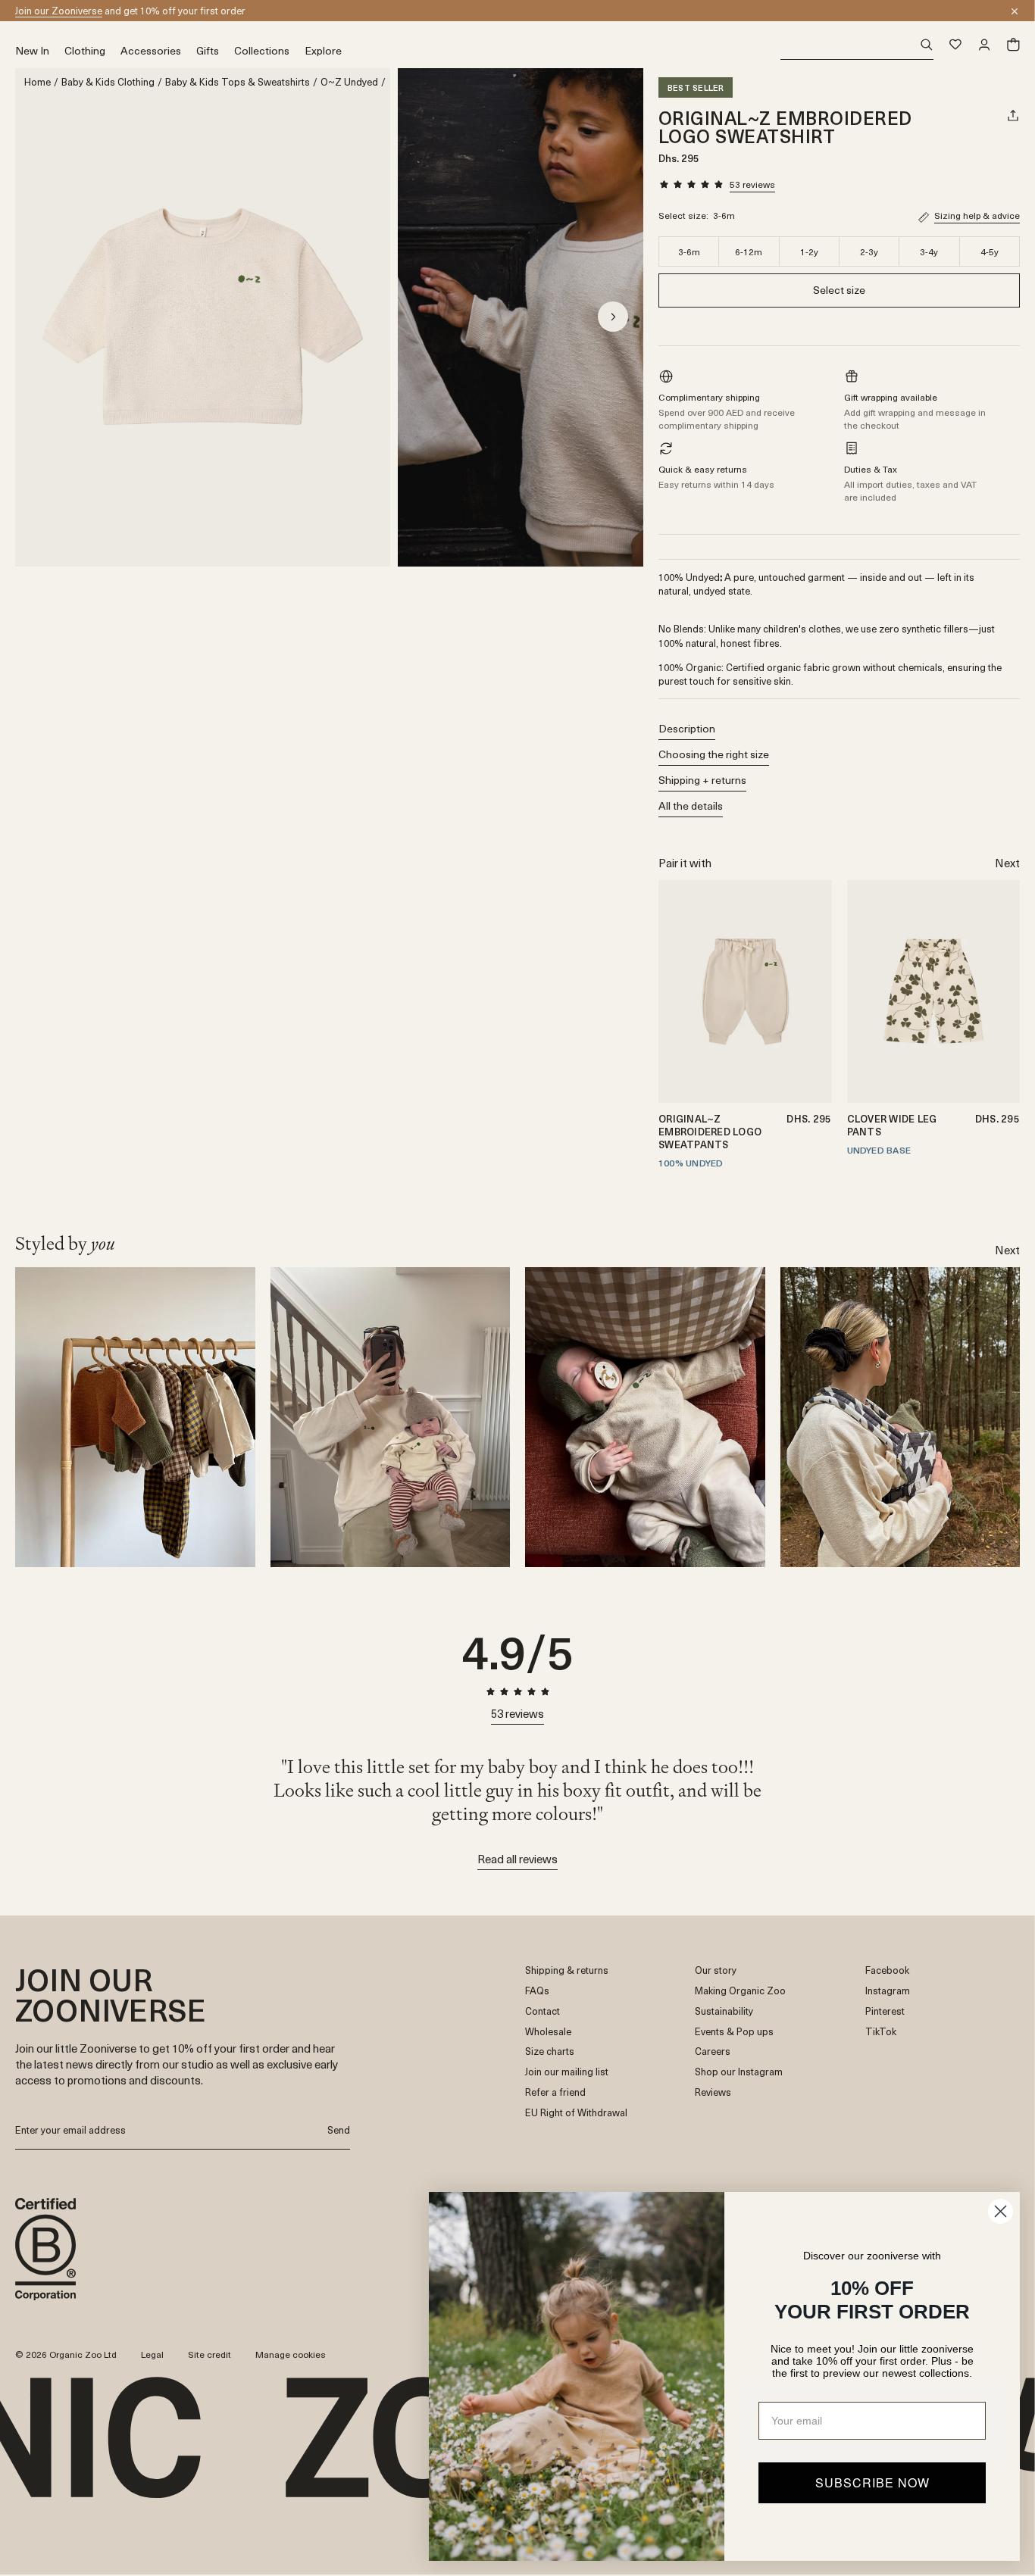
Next (1007, 862)
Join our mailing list (567, 2072)
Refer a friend (555, 2092)
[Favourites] (955, 45)
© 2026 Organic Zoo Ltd (66, 2355)
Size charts (550, 2051)
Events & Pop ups (734, 2032)
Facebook (887, 1970)
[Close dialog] (1001, 2211)
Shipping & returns (567, 1970)
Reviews (713, 2092)
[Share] (1013, 115)
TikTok (881, 2032)
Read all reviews (517, 1859)
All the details (691, 806)
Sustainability (724, 2011)
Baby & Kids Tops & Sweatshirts (238, 82)
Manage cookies (291, 2354)
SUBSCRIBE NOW (872, 2482)
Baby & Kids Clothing (108, 82)
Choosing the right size (714, 754)
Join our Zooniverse (59, 10)
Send (339, 2129)
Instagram (888, 1991)
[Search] (857, 45)
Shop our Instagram (739, 2072)
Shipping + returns (702, 780)
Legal (152, 2354)
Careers (713, 2051)
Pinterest (885, 2011)
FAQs (537, 1991)
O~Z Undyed (349, 82)
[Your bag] (1013, 45)
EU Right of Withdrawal (576, 2113)
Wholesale (548, 2032)
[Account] (984, 45)
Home (38, 82)
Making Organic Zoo (740, 1991)
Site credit (210, 2354)
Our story (716, 1970)
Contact (543, 2011)
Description (687, 728)
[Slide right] (613, 317)
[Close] (1015, 11)
